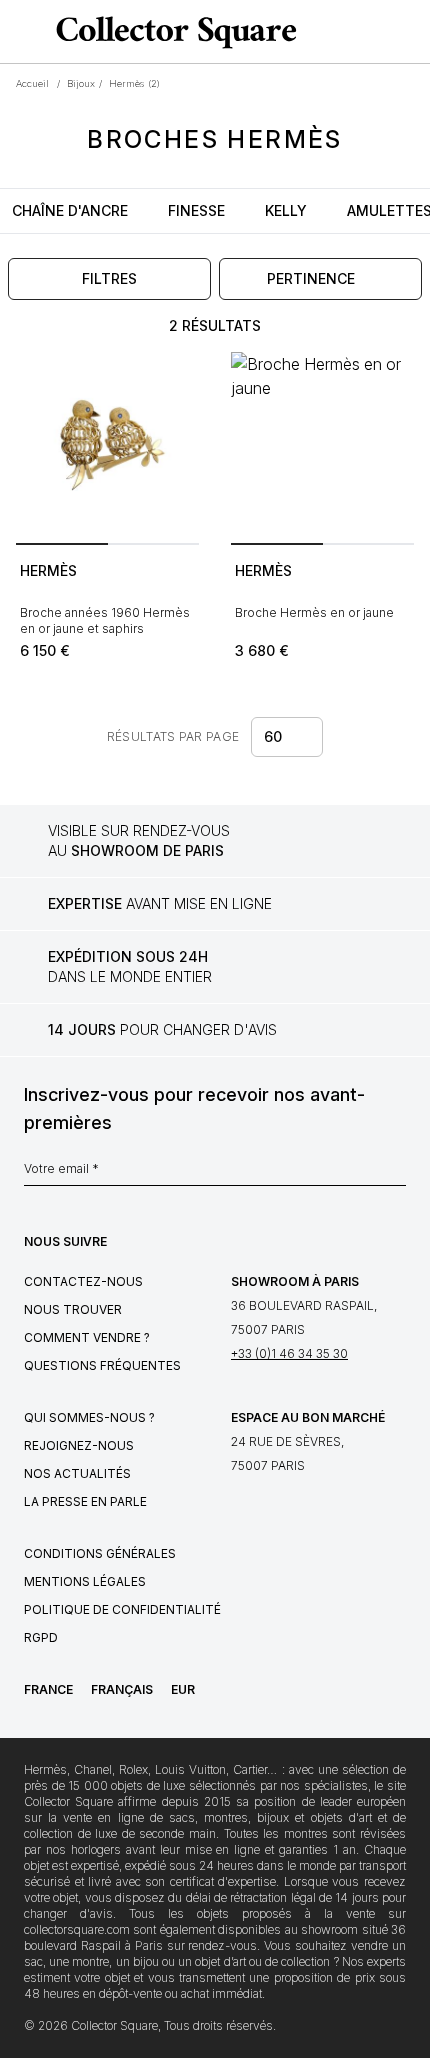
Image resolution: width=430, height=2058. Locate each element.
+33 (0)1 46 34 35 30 (289, 1353)
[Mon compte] (408, 32)
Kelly (286, 210)
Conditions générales (100, 1553)
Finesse (196, 210)
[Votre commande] (378, 32)
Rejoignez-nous (79, 1445)
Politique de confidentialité (122, 1609)
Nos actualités (77, 1473)
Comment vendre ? (87, 1337)
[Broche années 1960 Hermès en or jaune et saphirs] (107, 443)
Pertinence (311, 278)
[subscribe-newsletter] (396, 1174)
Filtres (109, 278)
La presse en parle (85, 1501)
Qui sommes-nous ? (89, 1417)
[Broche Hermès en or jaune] (322, 443)
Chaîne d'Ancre (70, 210)
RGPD (41, 1637)
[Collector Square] (171, 32)
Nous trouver (73, 1309)
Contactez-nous (83, 1281)
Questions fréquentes (102, 1365)
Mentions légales (85, 1581)
